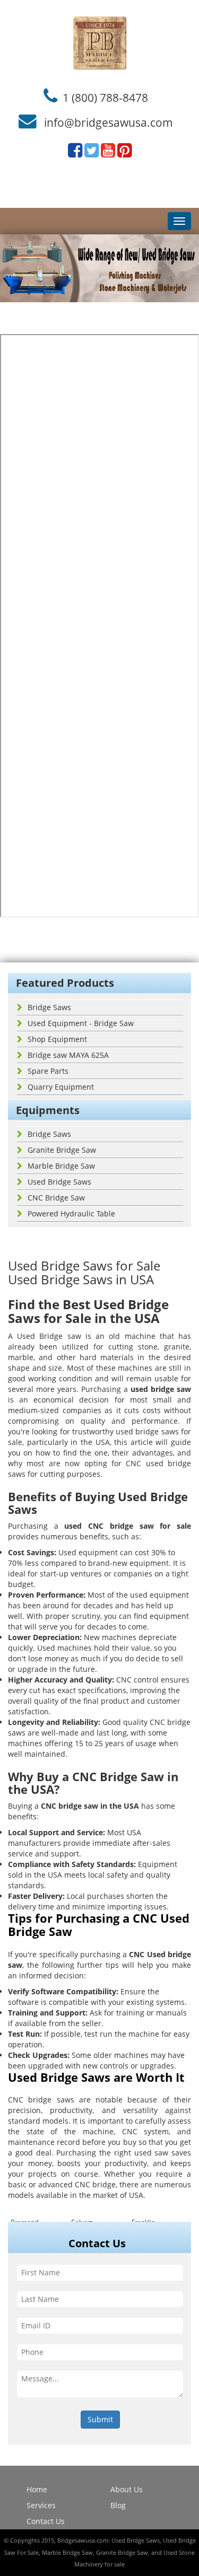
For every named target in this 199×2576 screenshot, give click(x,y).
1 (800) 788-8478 (105, 97)
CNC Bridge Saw (56, 1198)
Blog (118, 2505)
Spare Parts (48, 1071)
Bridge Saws (49, 1007)
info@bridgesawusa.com (109, 122)
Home (37, 2489)
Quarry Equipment (61, 1087)
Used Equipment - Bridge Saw (81, 1023)
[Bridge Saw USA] (99, 43)
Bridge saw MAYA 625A (68, 1055)
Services (41, 2505)
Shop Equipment (57, 1039)
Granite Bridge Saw (62, 1150)
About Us (127, 2489)
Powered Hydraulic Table (71, 1213)
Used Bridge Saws (59, 1182)
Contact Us (46, 2521)
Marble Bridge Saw (61, 1166)
